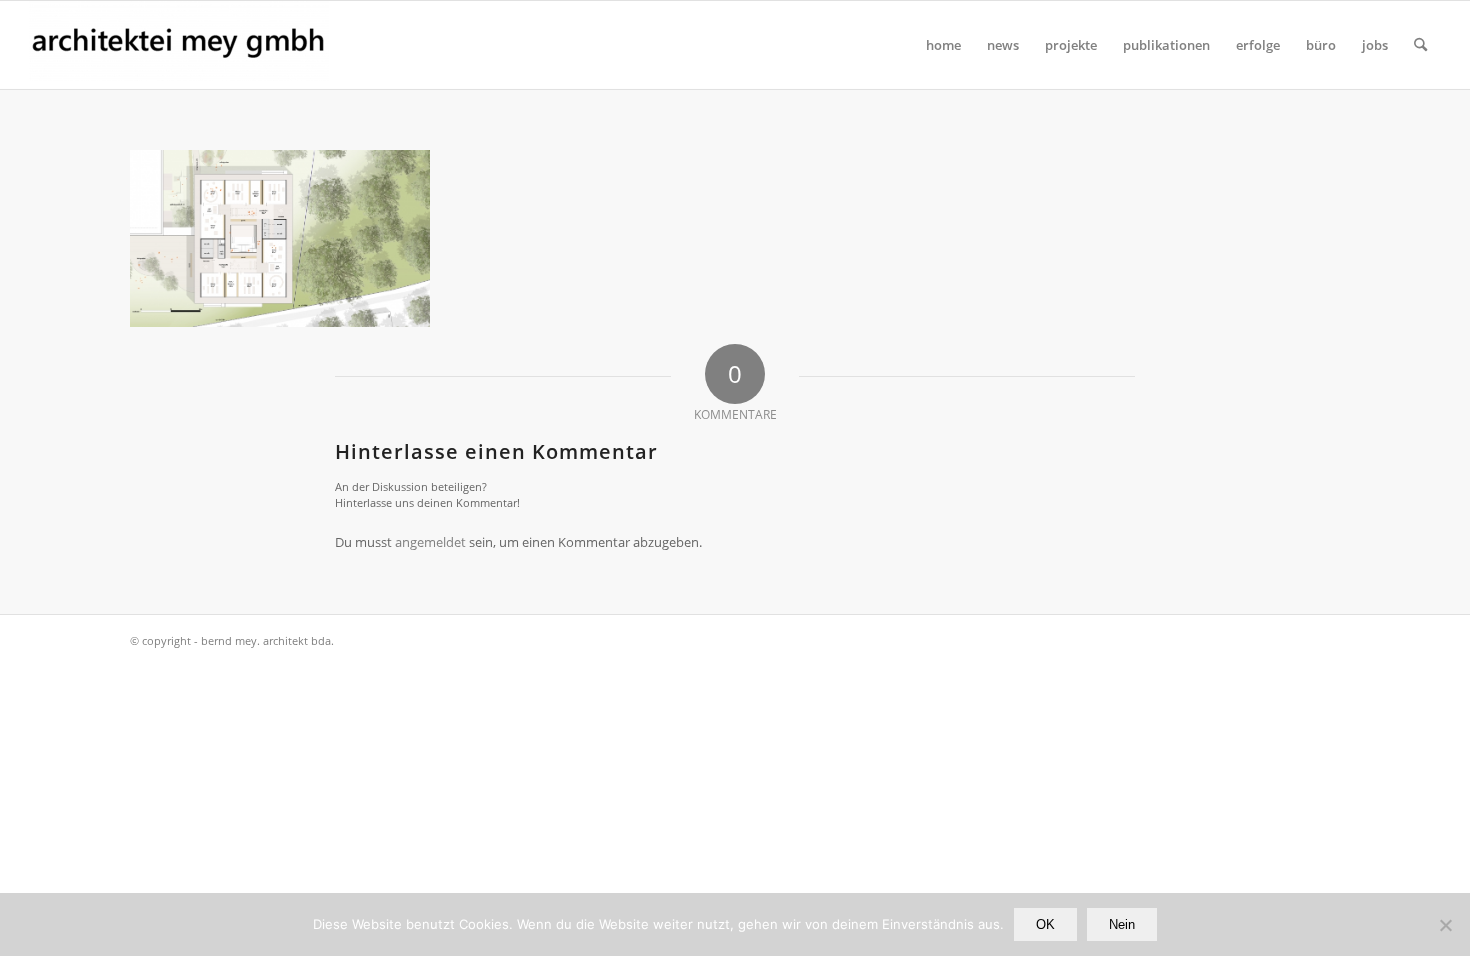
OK (1045, 924)
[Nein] (1445, 925)
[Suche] (1420, 45)
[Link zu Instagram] (1325, 640)
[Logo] (179, 45)
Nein (1122, 924)
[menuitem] (943, 45)
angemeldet (430, 542)
